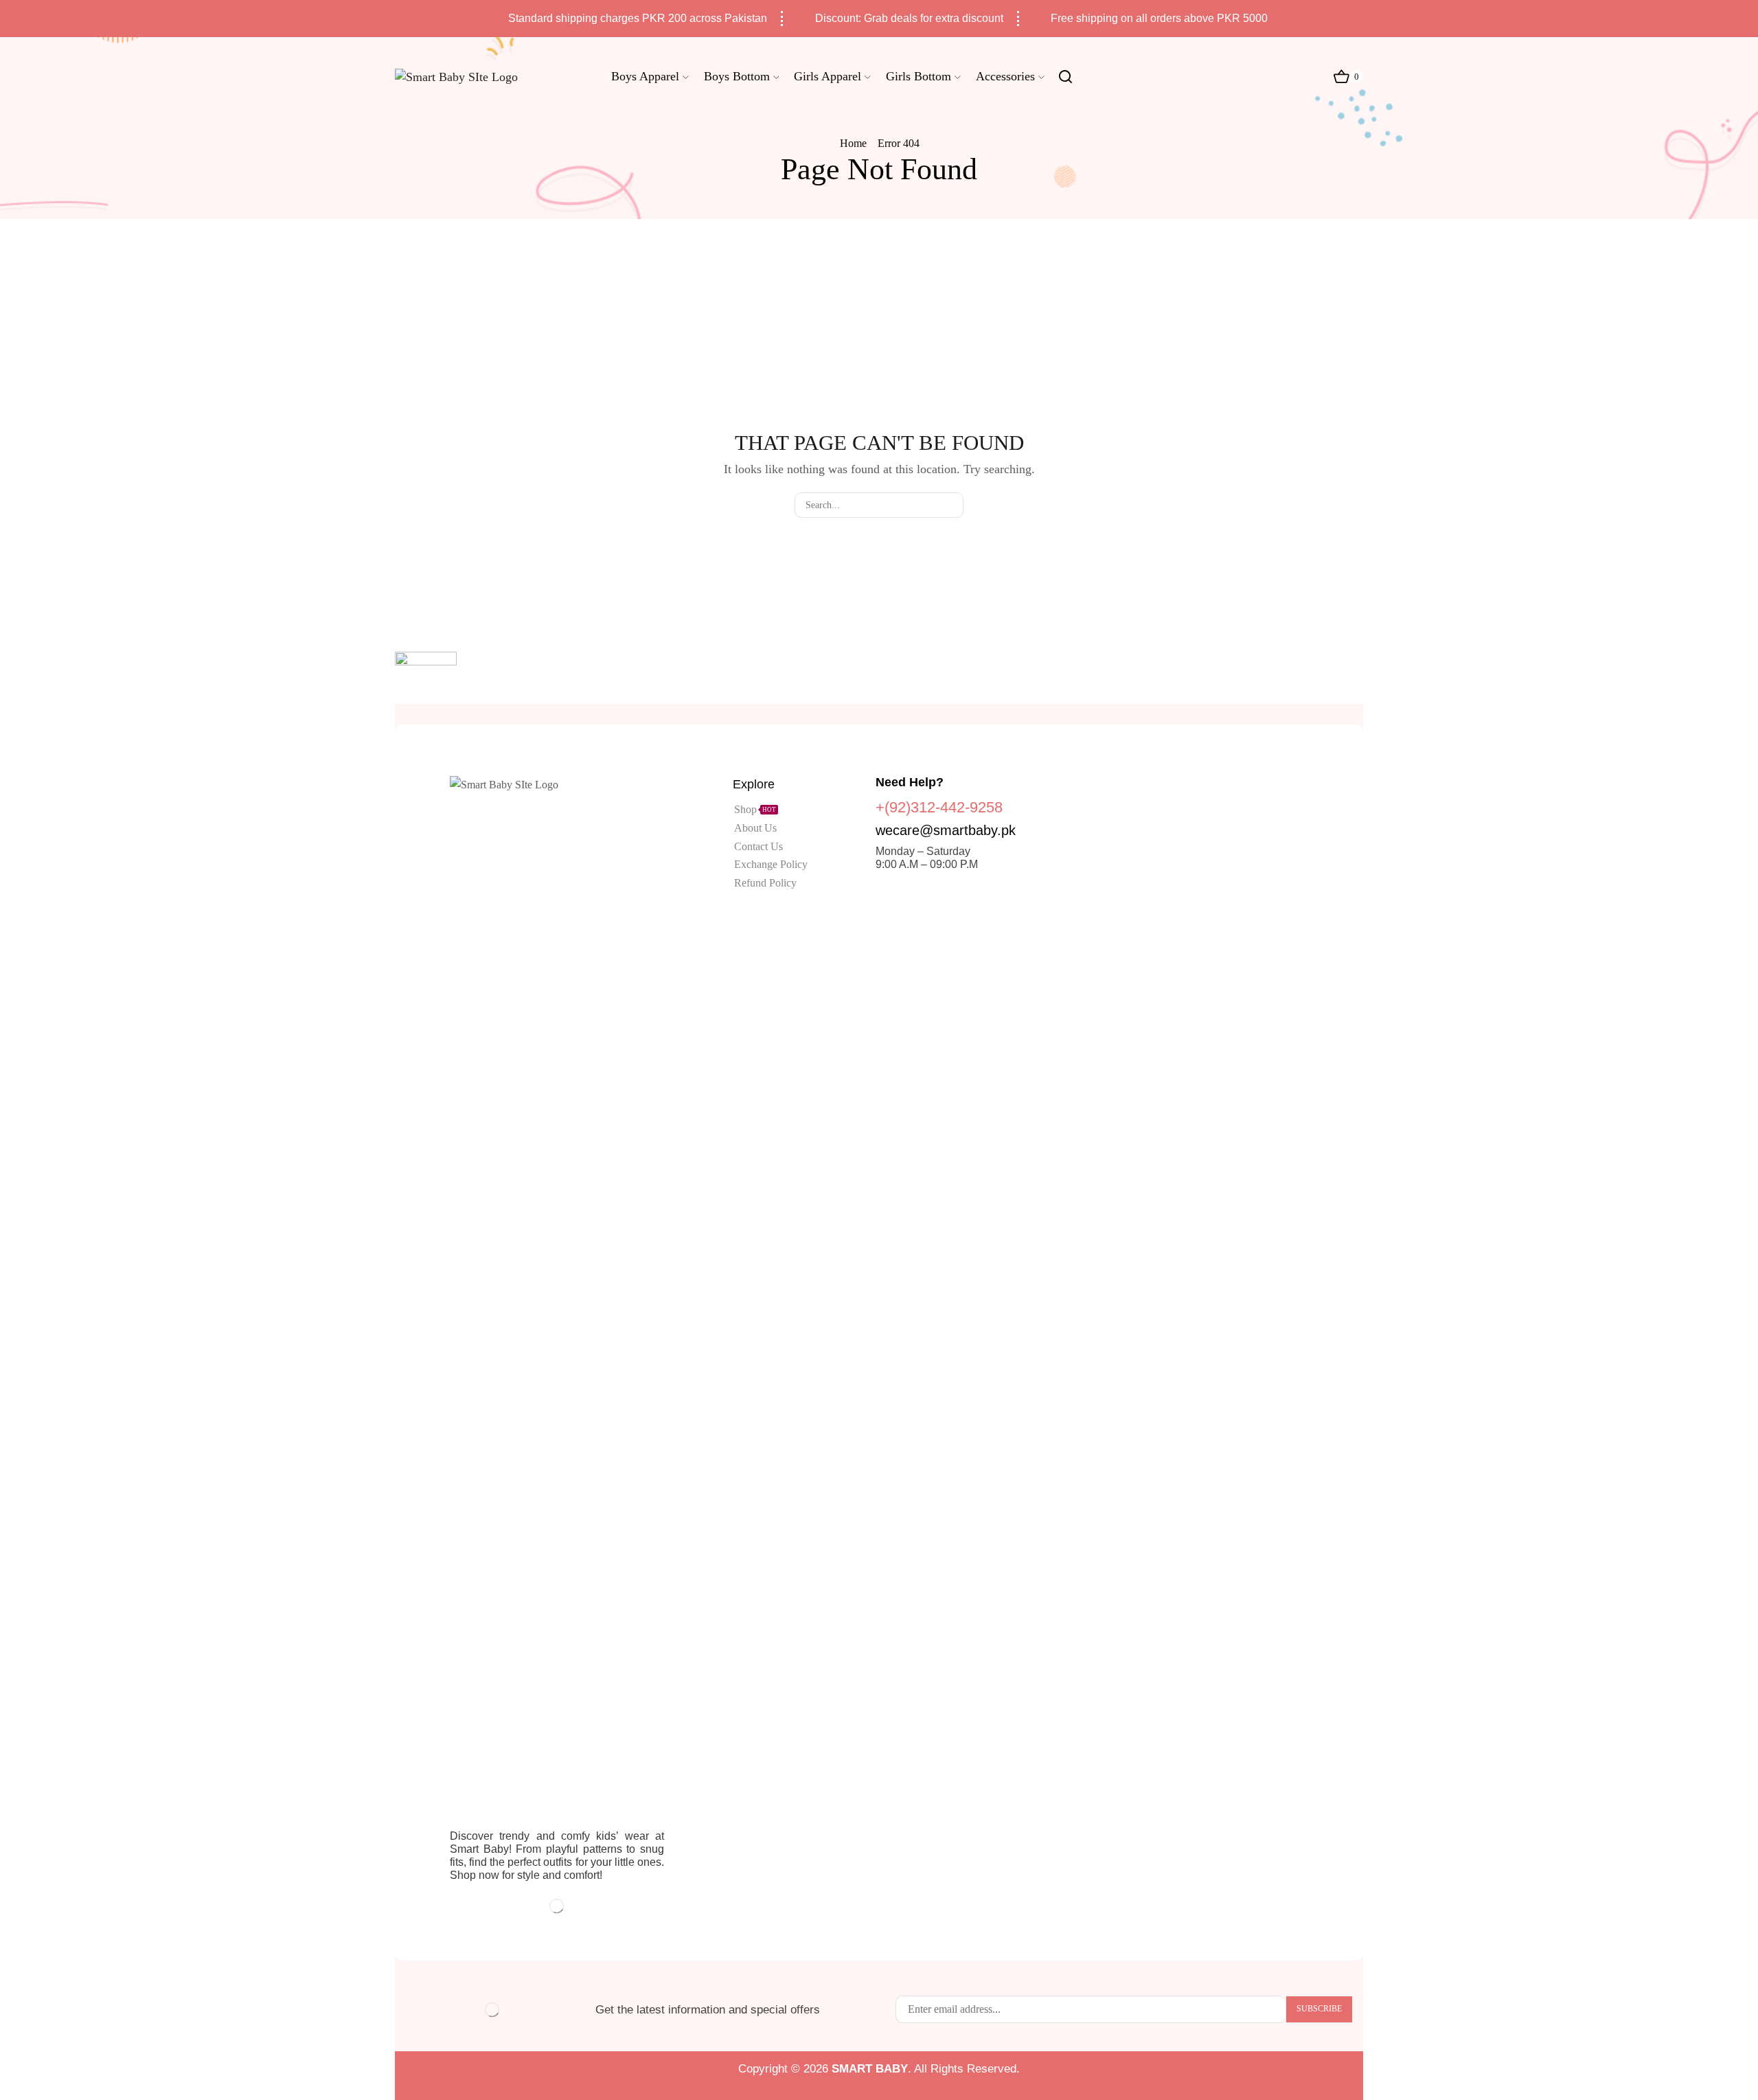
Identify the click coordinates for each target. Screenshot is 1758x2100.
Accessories (1005, 76)
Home (853, 143)
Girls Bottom (918, 76)
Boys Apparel (645, 76)
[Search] (951, 505)
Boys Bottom (737, 76)
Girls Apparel (827, 76)
